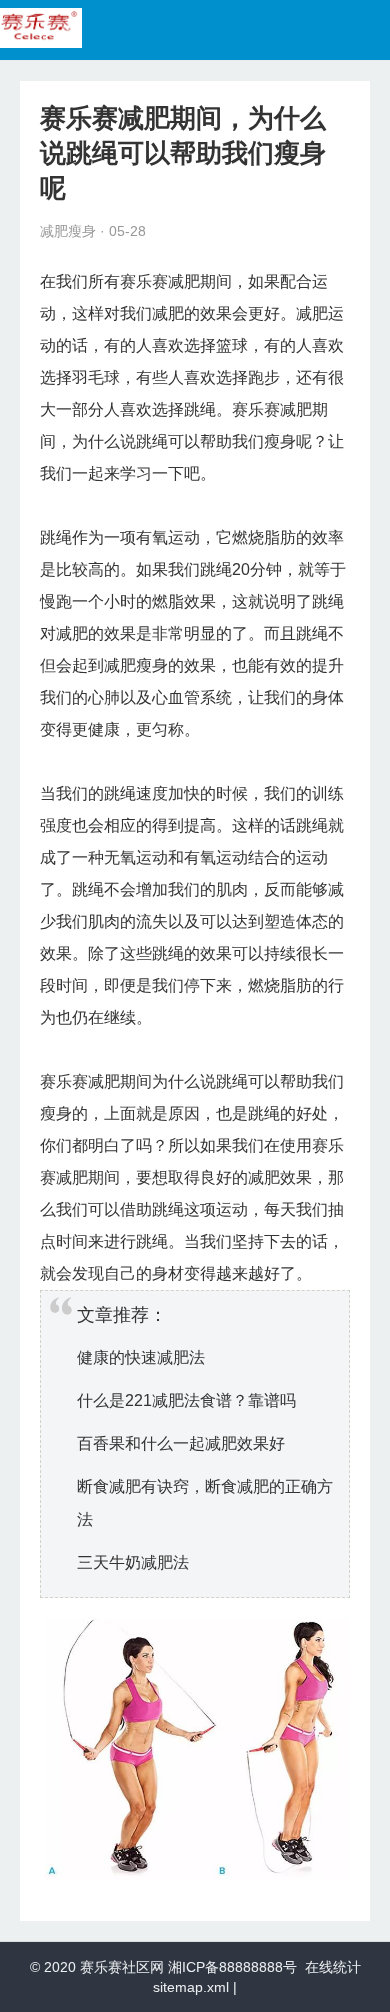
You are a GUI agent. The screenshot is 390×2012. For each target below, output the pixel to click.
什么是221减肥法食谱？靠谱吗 (186, 1400)
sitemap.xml (191, 1987)
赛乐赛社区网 (122, 1967)
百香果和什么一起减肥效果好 (181, 1443)
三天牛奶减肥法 (133, 1562)
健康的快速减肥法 (141, 1357)
